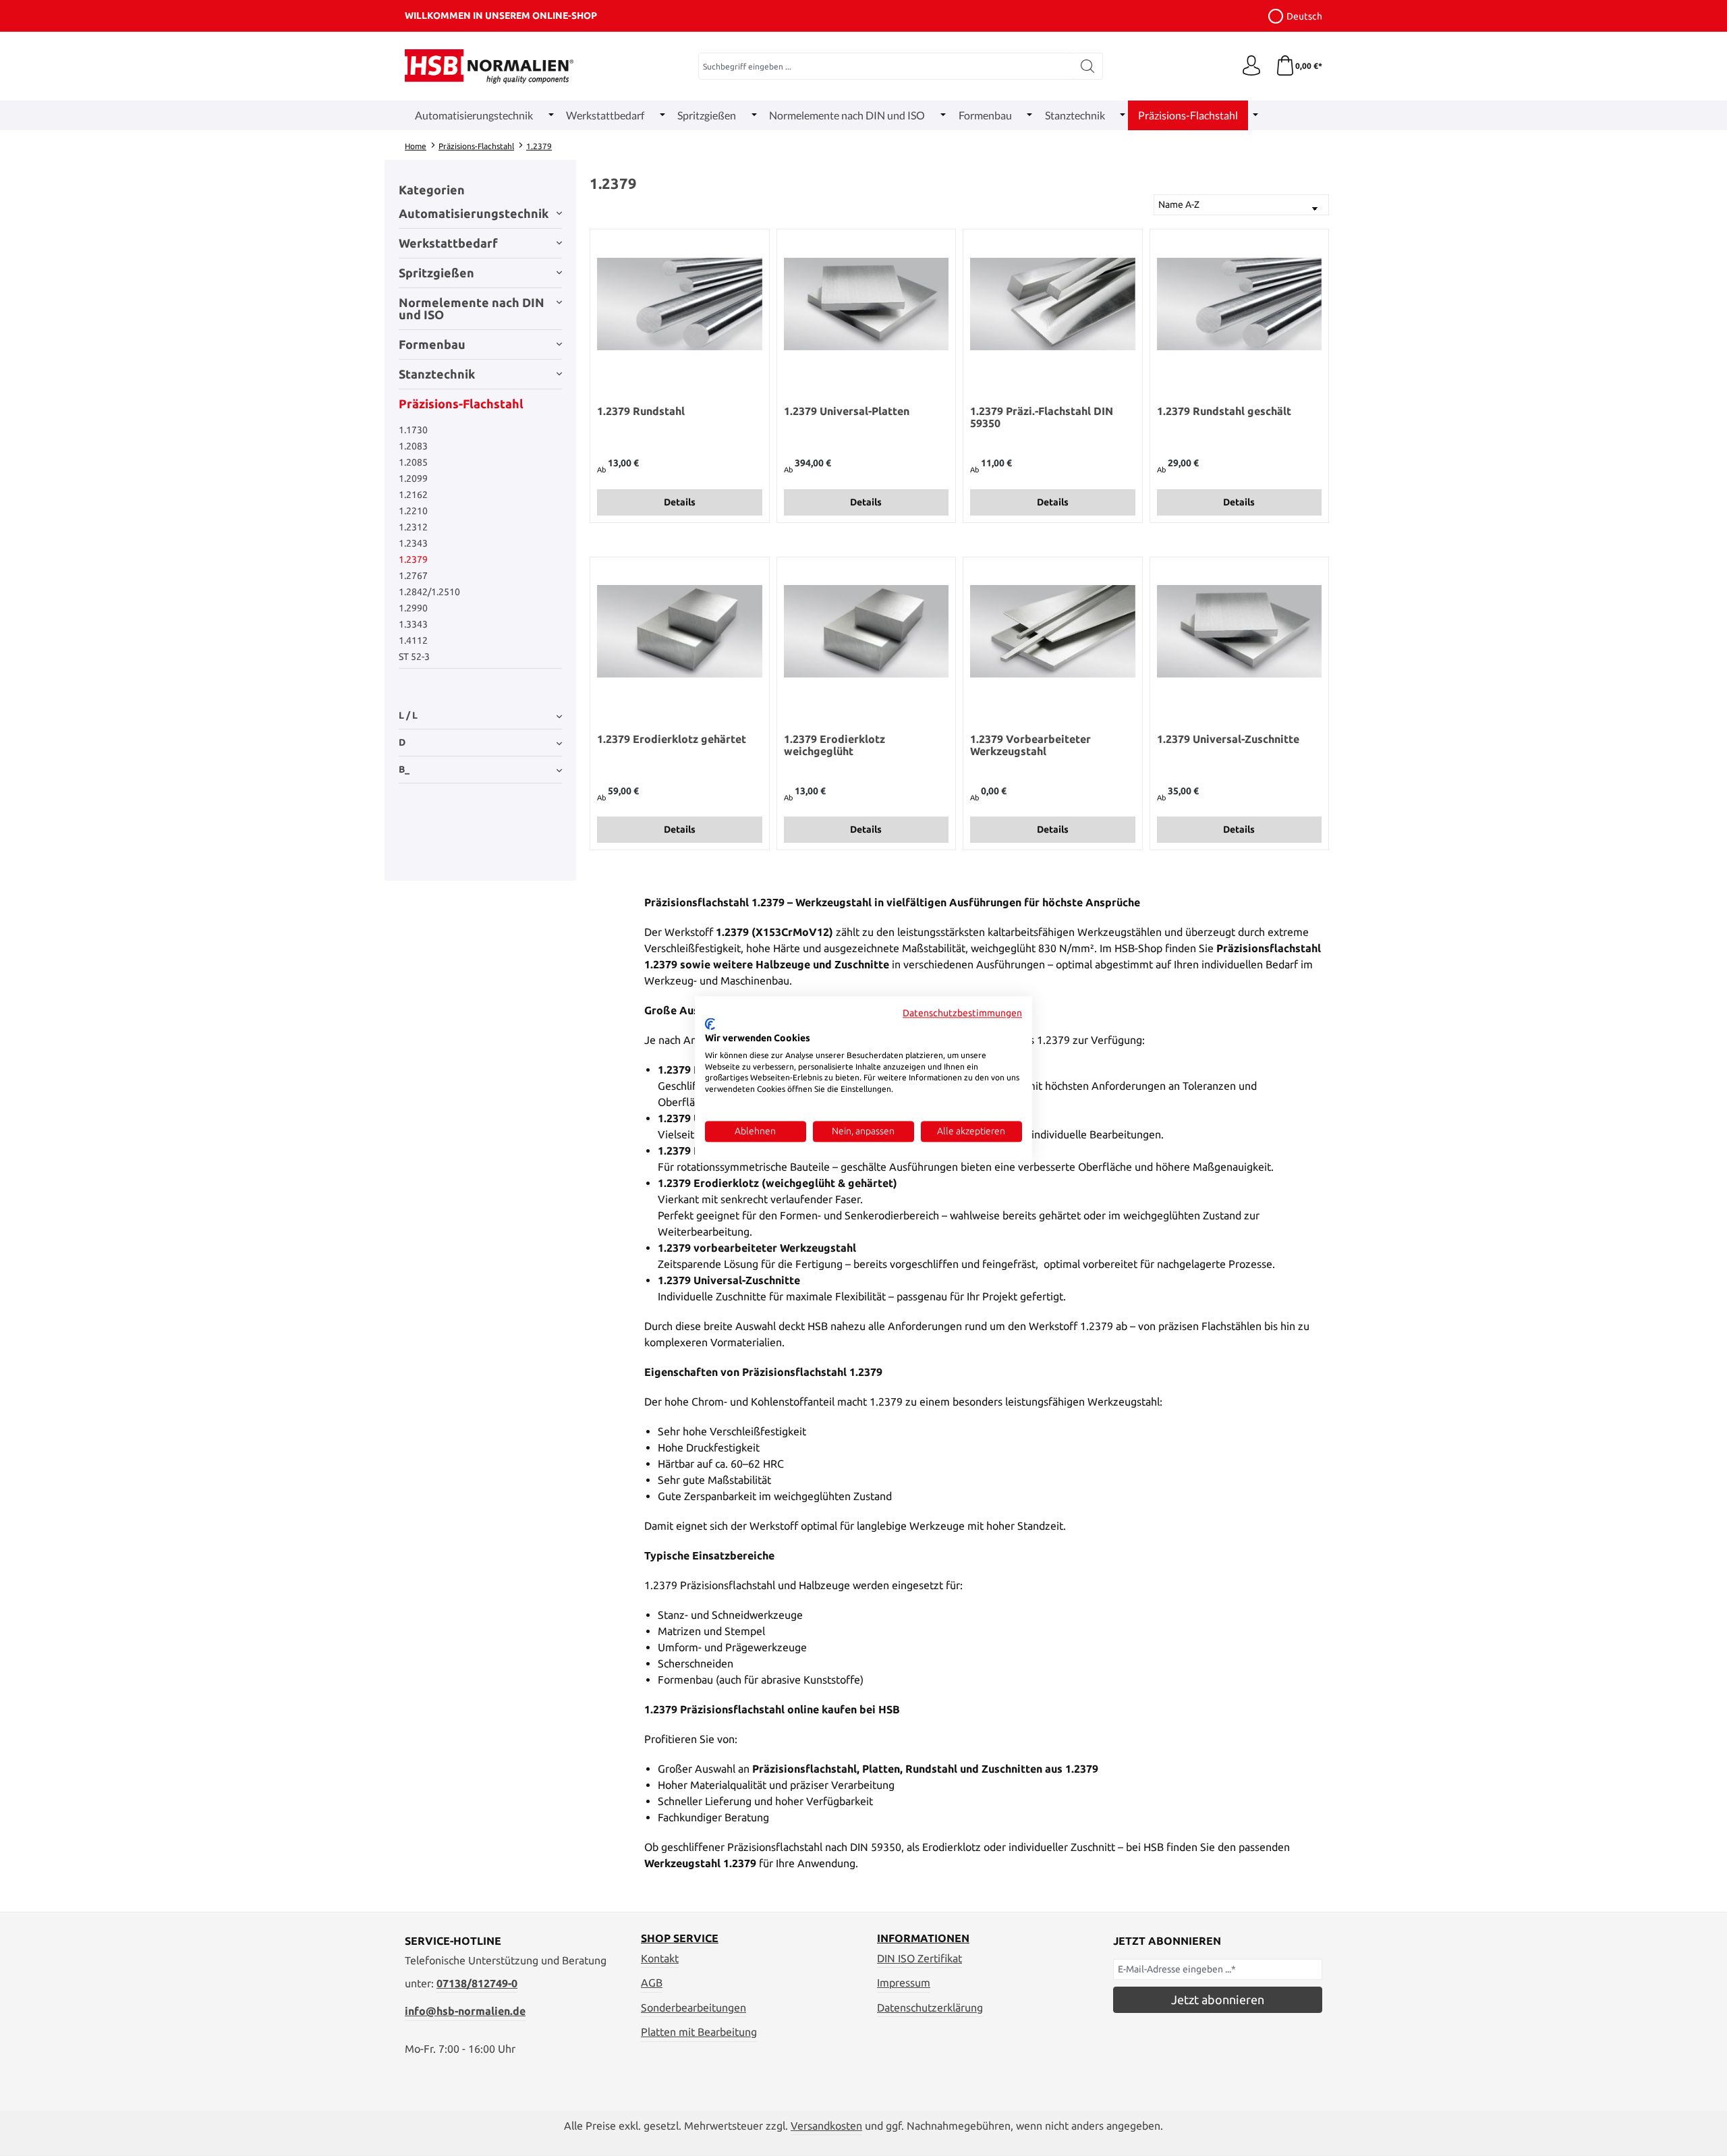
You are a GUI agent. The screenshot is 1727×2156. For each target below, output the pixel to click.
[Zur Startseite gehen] (489, 66)
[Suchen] (1088, 66)
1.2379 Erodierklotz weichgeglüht (834, 745)
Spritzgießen (436, 273)
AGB (652, 1983)
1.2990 (413, 608)
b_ (404, 769)
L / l (408, 715)
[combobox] (886, 66)
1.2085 (413, 462)
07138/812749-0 (477, 1983)
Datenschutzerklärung (930, 2008)
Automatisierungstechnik (474, 213)
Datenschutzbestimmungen (962, 1013)
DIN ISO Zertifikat (919, 1958)
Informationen (923, 1938)
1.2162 (413, 495)
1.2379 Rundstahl (641, 411)
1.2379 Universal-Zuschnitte (1228, 739)
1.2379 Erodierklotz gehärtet (672, 739)
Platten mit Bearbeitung (699, 2032)
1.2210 (413, 511)
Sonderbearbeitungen (693, 2008)
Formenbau (432, 344)
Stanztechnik (437, 374)
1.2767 (413, 576)
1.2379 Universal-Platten (847, 411)
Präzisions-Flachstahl (461, 404)
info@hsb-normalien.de (465, 2011)
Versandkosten (826, 2126)
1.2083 (413, 446)
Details (680, 502)
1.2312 (413, 527)
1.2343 (413, 543)
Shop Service (680, 1938)
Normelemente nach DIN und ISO (472, 308)
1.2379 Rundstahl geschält (1224, 411)
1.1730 (413, 430)
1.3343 (413, 624)
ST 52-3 (414, 657)
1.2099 (413, 478)
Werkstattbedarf (448, 243)
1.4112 (413, 640)
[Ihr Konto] (1251, 66)
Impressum (904, 1983)
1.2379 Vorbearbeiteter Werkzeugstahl (1030, 745)
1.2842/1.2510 (429, 592)
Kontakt (660, 1958)
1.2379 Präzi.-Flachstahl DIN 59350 (1042, 417)
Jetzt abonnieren (1218, 1999)
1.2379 (413, 559)
